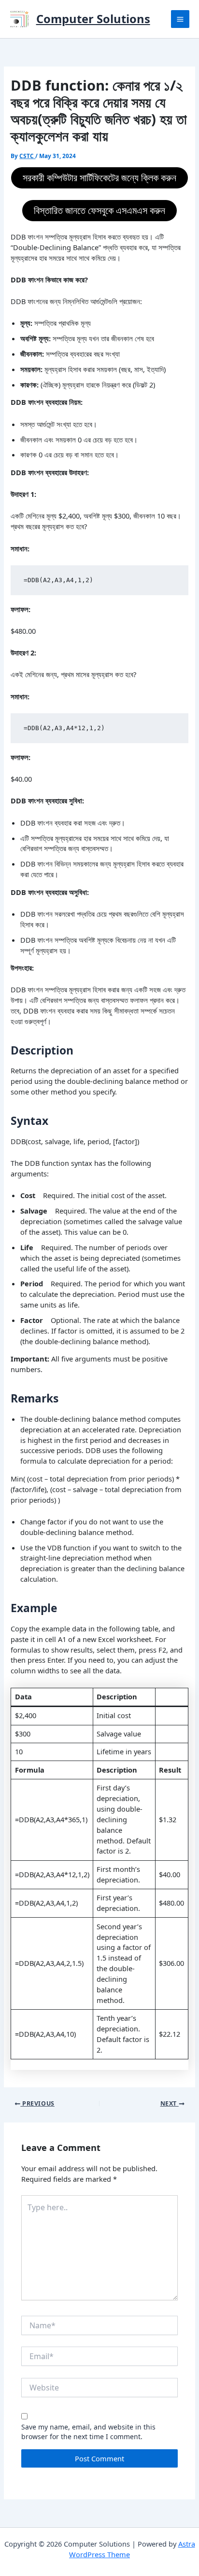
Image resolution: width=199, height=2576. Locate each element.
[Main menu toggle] (180, 19)
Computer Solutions (93, 19)
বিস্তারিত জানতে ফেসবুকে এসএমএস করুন (99, 210)
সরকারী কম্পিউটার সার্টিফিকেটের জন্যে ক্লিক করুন (99, 178)
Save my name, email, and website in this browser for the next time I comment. (88, 2432)
